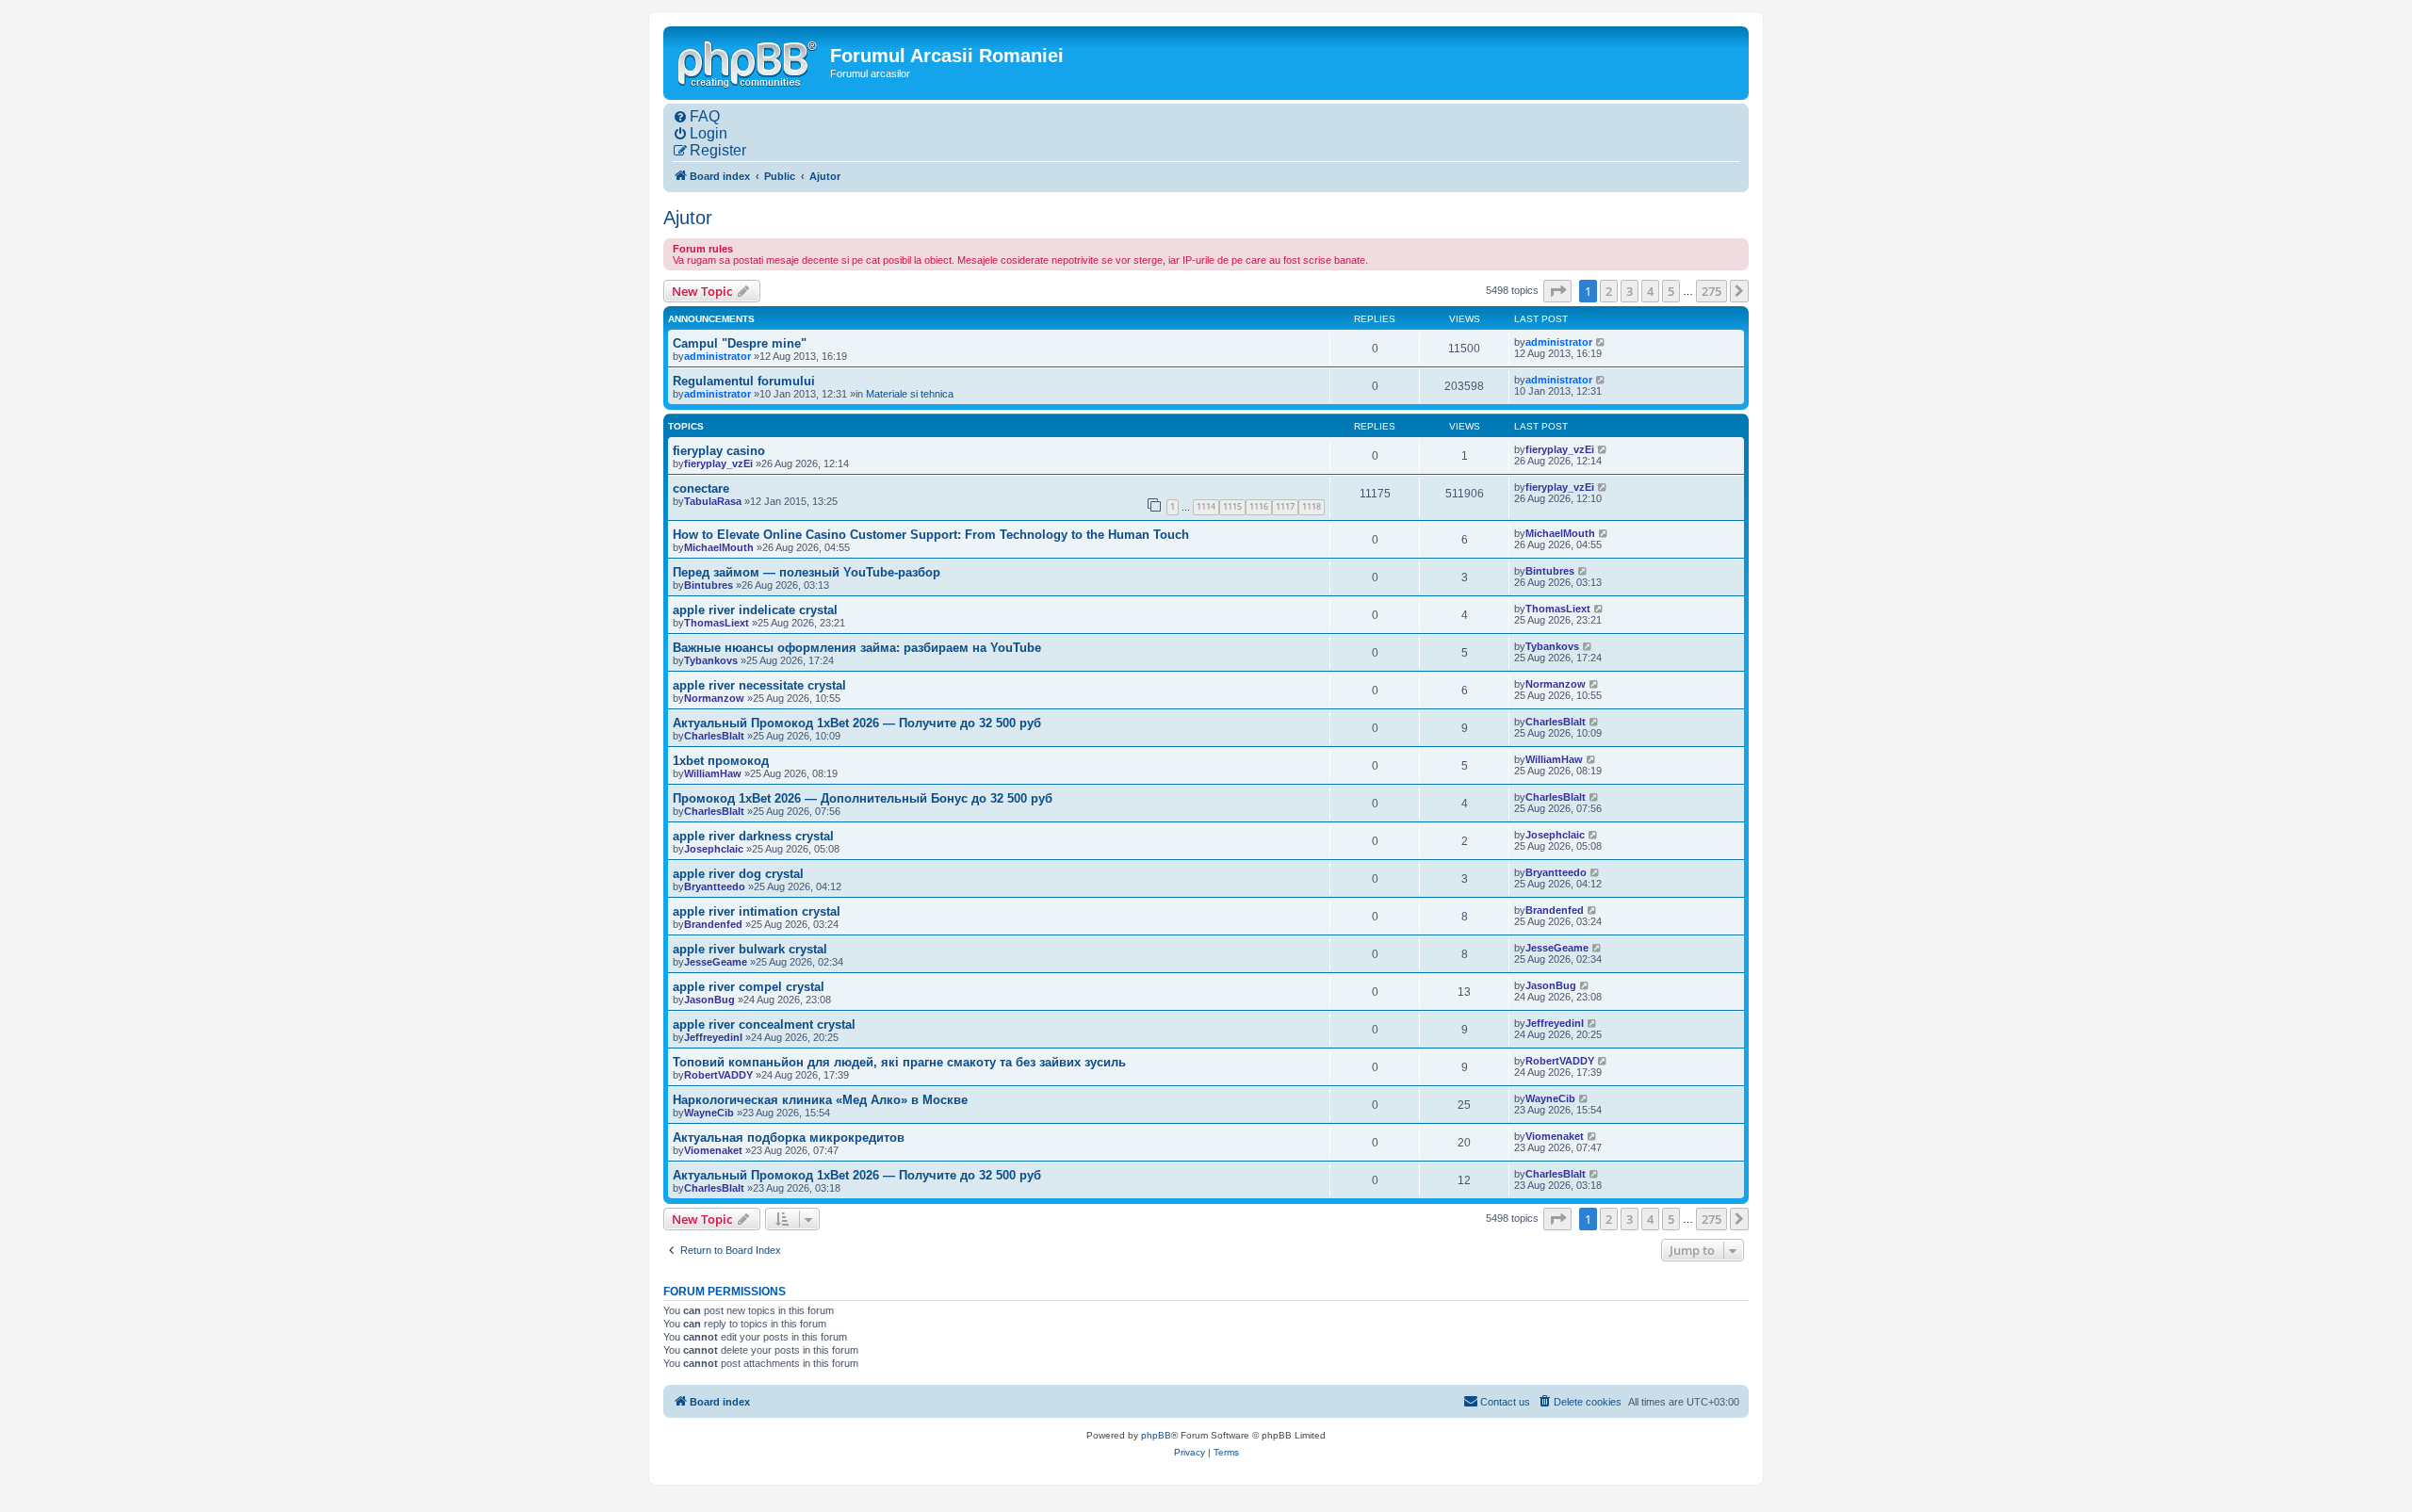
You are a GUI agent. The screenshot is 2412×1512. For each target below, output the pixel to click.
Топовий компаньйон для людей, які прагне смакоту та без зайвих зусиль (899, 1062)
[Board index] (749, 62)
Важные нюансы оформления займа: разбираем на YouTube (857, 648)
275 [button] (1711, 291)
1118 (1312, 506)
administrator (717, 356)
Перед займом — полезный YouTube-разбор (807, 572)
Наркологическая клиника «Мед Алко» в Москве (820, 1100)
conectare (701, 488)
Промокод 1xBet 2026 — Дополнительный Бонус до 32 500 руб (863, 798)
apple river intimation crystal (757, 911)
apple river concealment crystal (764, 1024)
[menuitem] (696, 117)
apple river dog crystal (738, 874)
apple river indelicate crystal (755, 610)
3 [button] (1630, 291)
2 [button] (1609, 291)
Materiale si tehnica (910, 394)
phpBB (1156, 1435)
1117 (1285, 506)
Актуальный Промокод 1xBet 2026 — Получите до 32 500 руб (857, 723)
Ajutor (688, 218)
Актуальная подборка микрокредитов (789, 1138)
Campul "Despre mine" (740, 343)
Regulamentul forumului (744, 381)
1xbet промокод (721, 761)
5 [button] (1671, 291)
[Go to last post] (1601, 342)
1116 (1259, 506)
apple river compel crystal (749, 987)
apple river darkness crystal (753, 836)
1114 (1206, 506)
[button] (1557, 291)
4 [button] (1650, 291)
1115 (1232, 506)
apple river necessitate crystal (759, 685)
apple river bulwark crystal (750, 949)
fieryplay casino (719, 451)
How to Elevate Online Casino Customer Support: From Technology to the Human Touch (931, 535)
